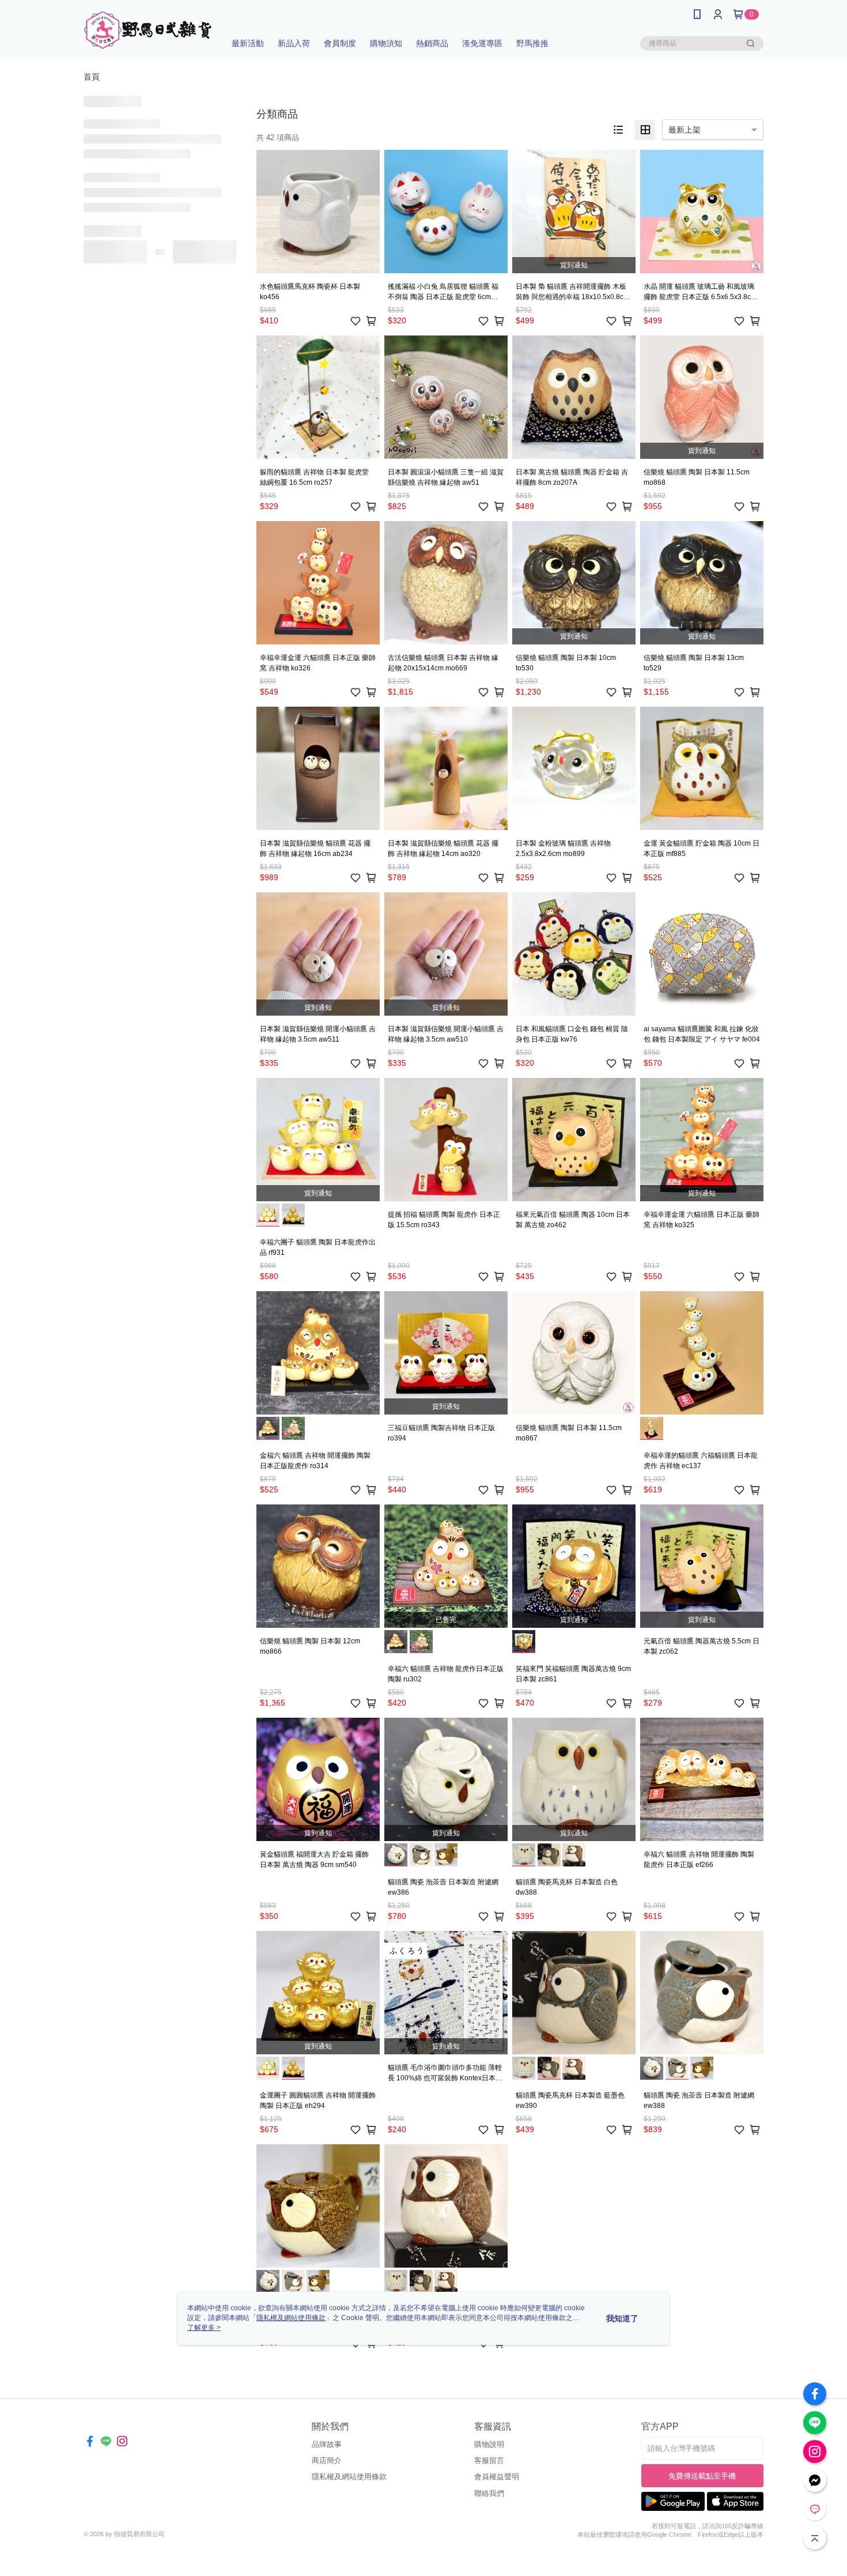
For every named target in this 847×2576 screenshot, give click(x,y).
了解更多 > (204, 2328)
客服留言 (489, 2460)
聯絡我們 (489, 2493)
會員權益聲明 (497, 2477)
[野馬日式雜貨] (148, 30)
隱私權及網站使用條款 (349, 2477)
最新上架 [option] (685, 130)
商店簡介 (327, 2460)
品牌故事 (327, 2444)
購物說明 (489, 2444)
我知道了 (622, 2318)
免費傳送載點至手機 (702, 2476)
